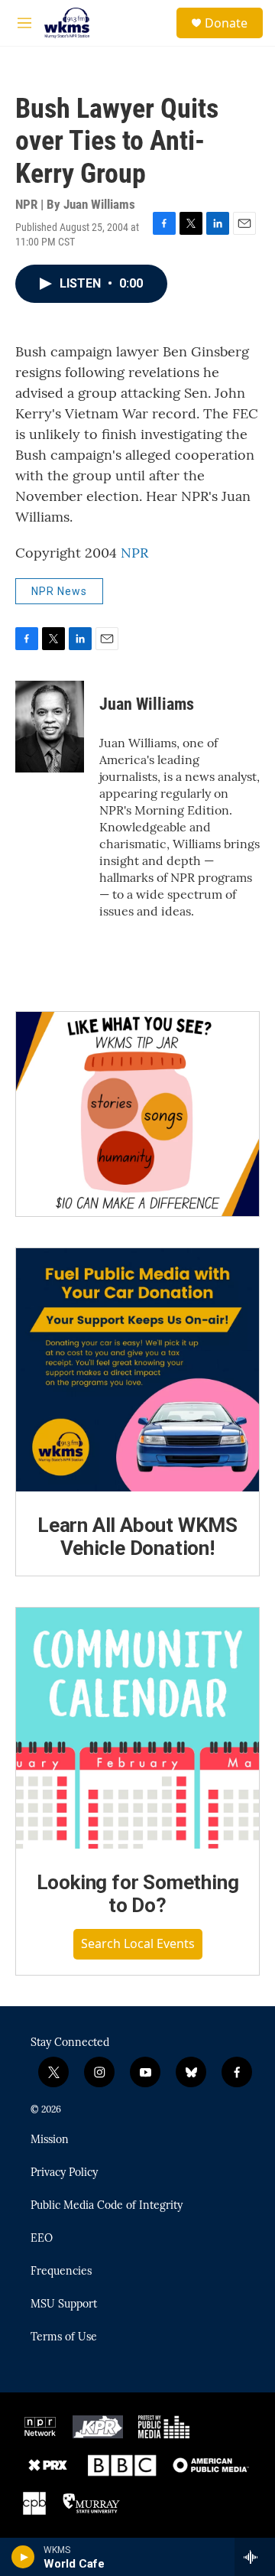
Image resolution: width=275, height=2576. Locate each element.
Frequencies (61, 2272)
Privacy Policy (64, 2173)
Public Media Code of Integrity (107, 2206)
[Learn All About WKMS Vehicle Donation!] (137, 1370)
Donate (226, 23)
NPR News (59, 591)
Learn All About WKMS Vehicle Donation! (137, 1537)
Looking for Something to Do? (138, 1894)
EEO (42, 2239)
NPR (134, 553)
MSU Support (64, 2304)
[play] (23, 2557)
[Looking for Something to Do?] (137, 1729)
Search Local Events (138, 1943)
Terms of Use (64, 2337)
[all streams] (255, 2557)
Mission (50, 2140)
